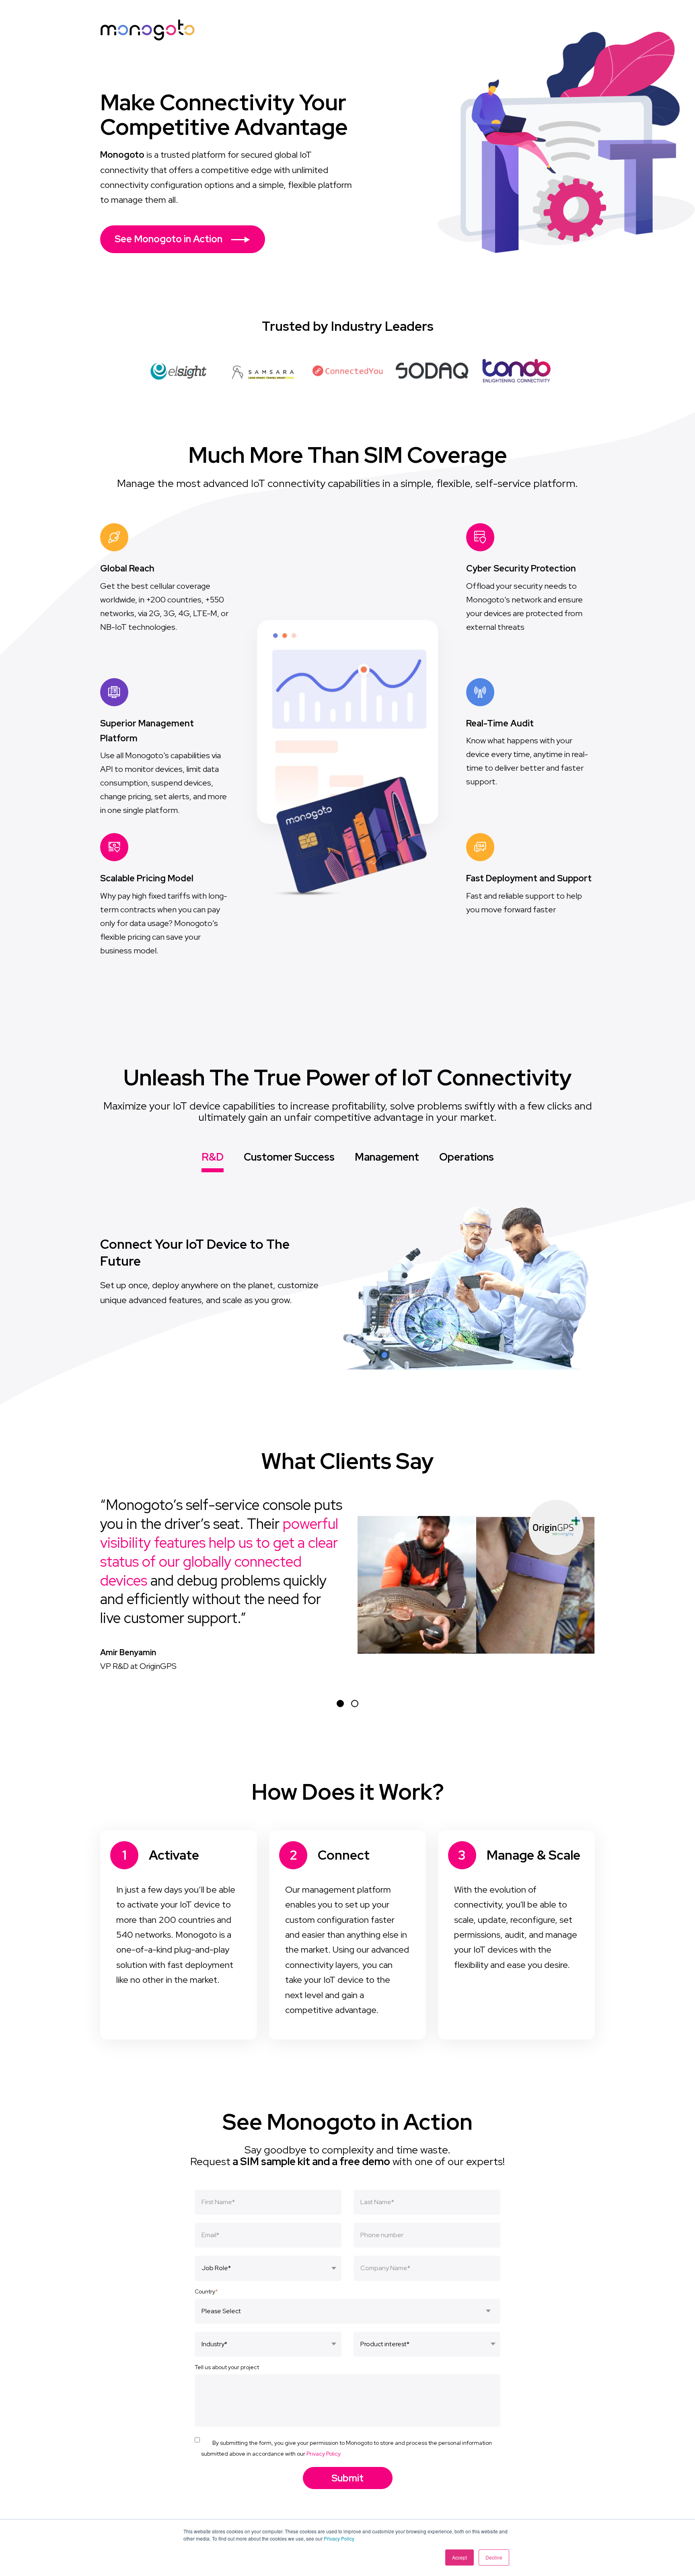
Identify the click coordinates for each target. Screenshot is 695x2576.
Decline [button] (494, 2557)
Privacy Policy (339, 2538)
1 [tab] (340, 1704)
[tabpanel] (347, 1584)
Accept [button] (460, 2557)
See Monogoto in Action (170, 239)
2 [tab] (355, 1704)
